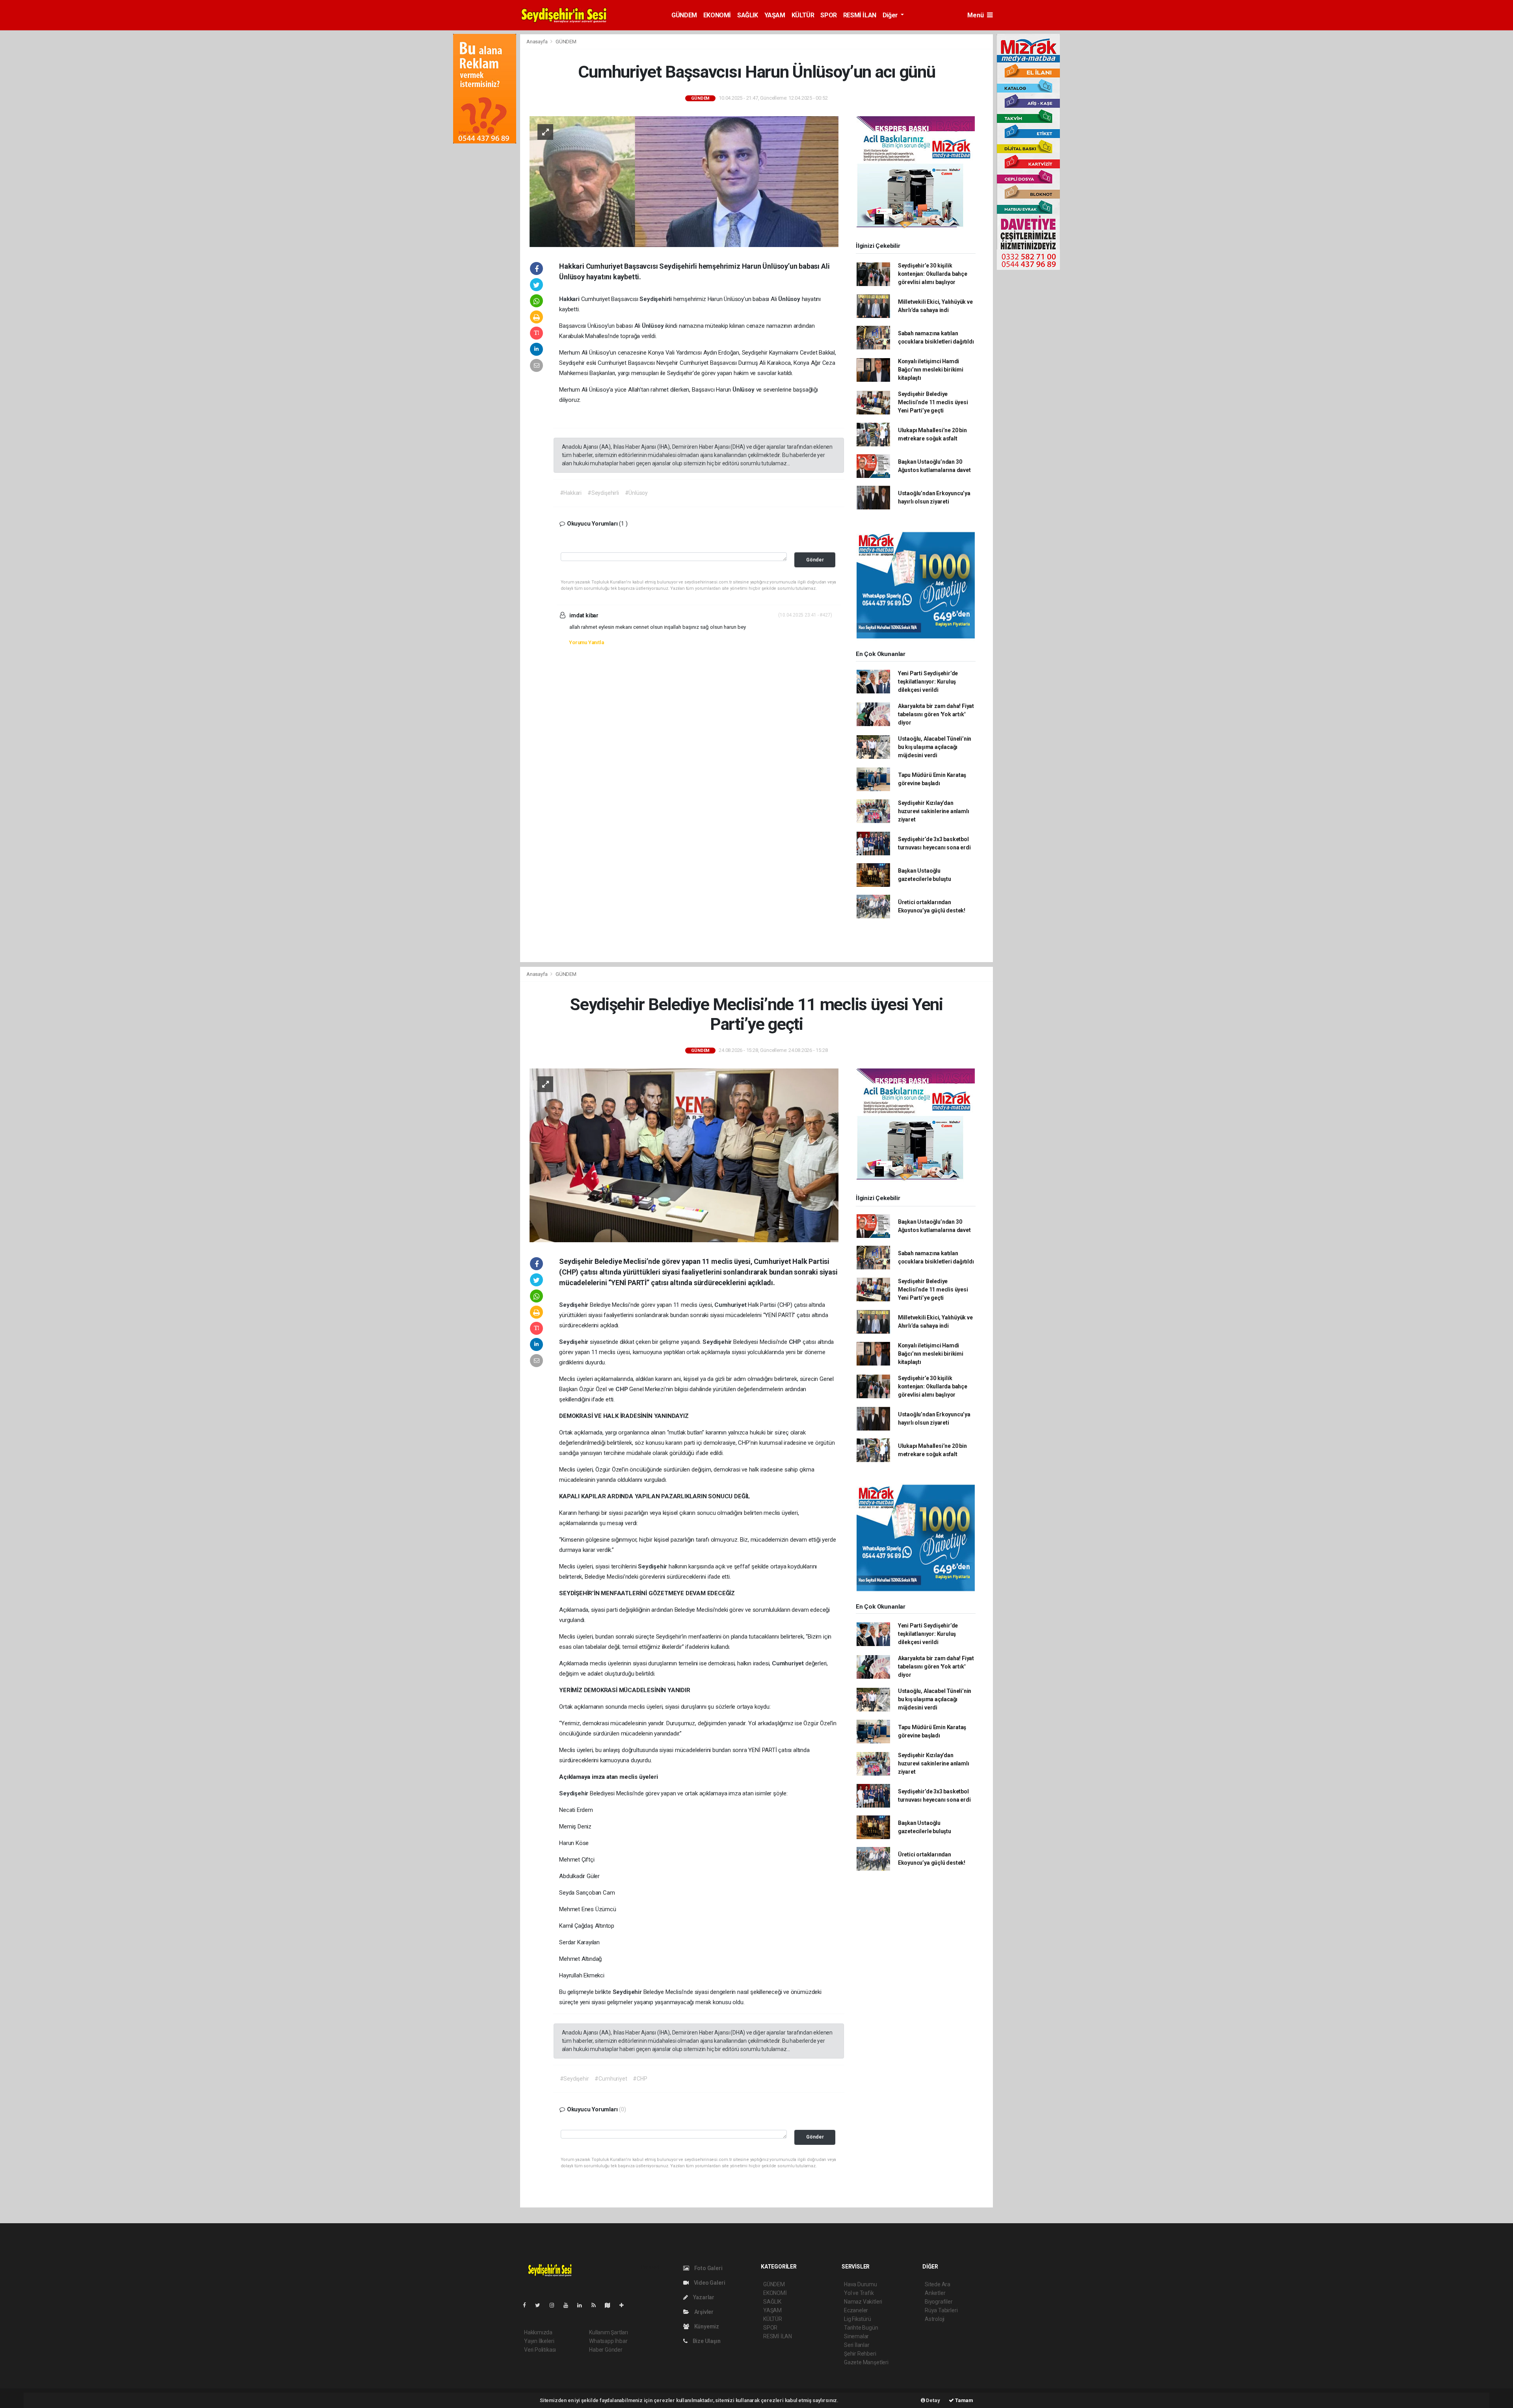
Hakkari (570, 299)
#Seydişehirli (603, 493)
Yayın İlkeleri (539, 2341)
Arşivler (703, 2312)
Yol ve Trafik (859, 2293)
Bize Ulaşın (706, 2341)
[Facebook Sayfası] (528, 2305)
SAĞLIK (748, 15)
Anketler (935, 2293)
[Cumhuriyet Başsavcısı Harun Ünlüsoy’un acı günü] (684, 181)
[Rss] (597, 2305)
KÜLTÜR (803, 15)
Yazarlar (703, 2297)
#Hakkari (571, 493)
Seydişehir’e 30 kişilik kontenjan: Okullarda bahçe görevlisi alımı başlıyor (933, 274)
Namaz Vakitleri (863, 2302)
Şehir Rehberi (860, 2354)
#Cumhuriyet (611, 2079)
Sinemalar (856, 2336)
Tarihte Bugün (861, 2328)
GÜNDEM (684, 15)
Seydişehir (574, 1305)
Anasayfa (537, 42)
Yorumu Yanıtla (586, 642)
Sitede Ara (938, 2284)
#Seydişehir (574, 2079)
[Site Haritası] (611, 2305)
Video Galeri (709, 2283)
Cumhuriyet (731, 1305)
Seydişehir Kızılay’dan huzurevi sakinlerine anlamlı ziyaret (934, 811)
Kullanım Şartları (609, 2332)
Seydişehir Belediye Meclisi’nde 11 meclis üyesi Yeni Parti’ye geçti (933, 402)
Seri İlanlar (857, 2345)
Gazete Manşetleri (866, 2362)
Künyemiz (706, 2326)
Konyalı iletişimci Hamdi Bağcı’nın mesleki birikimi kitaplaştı (931, 370)
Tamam (964, 2400)
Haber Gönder (606, 2350)
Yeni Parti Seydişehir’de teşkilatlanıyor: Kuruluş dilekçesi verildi (928, 682)
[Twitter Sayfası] (541, 2305)
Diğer (891, 15)
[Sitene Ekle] (625, 2305)
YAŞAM (775, 15)
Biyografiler (939, 2302)
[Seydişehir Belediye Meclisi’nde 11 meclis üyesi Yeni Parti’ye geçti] (684, 1155)
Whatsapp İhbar (608, 2341)
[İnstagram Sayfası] (555, 2305)
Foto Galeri (708, 2268)
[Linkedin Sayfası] (583, 2305)
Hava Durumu (861, 2284)
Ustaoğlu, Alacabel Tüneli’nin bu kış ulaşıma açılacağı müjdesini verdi (935, 747)
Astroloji (935, 2319)
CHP (796, 1342)
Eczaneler (856, 2310)
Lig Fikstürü (858, 2319)
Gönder (815, 560)
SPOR (828, 15)
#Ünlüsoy (636, 493)
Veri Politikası (540, 2350)
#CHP (640, 2079)
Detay (933, 2400)
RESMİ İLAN (860, 15)
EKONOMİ (717, 15)
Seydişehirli (656, 299)
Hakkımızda (538, 2332)
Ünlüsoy (790, 299)
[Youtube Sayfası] (569, 2305)
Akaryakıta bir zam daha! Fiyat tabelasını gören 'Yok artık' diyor (936, 714)
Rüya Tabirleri (941, 2310)
